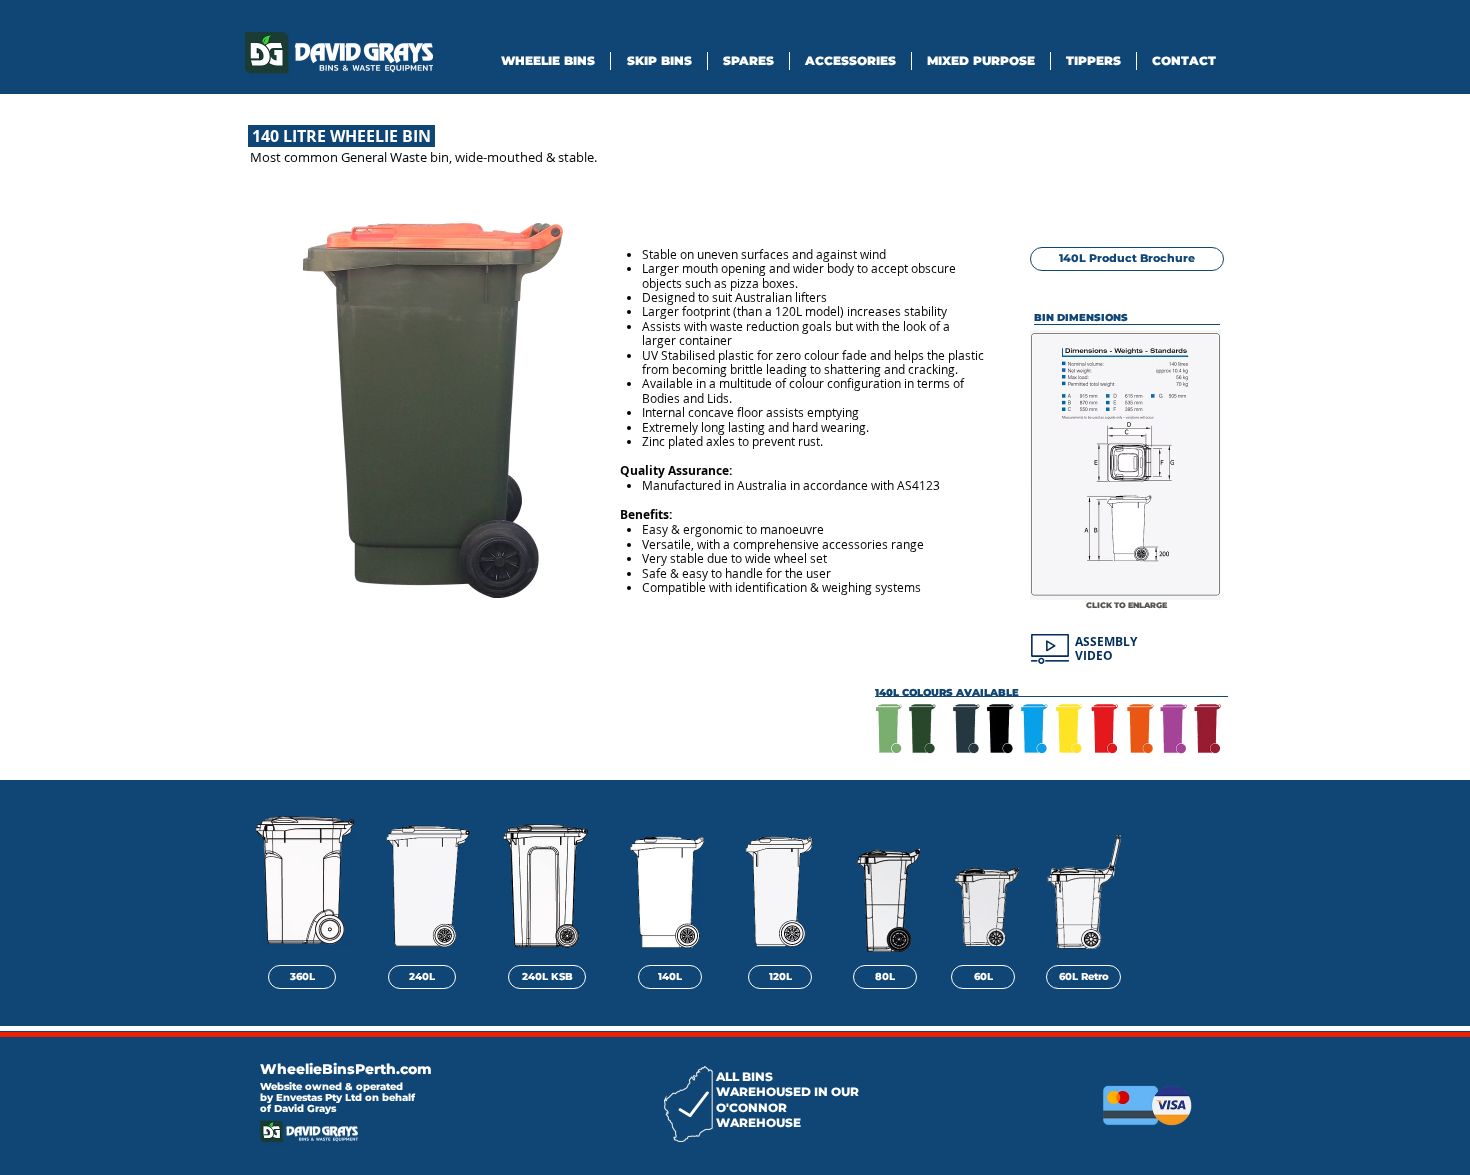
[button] (432, 410)
